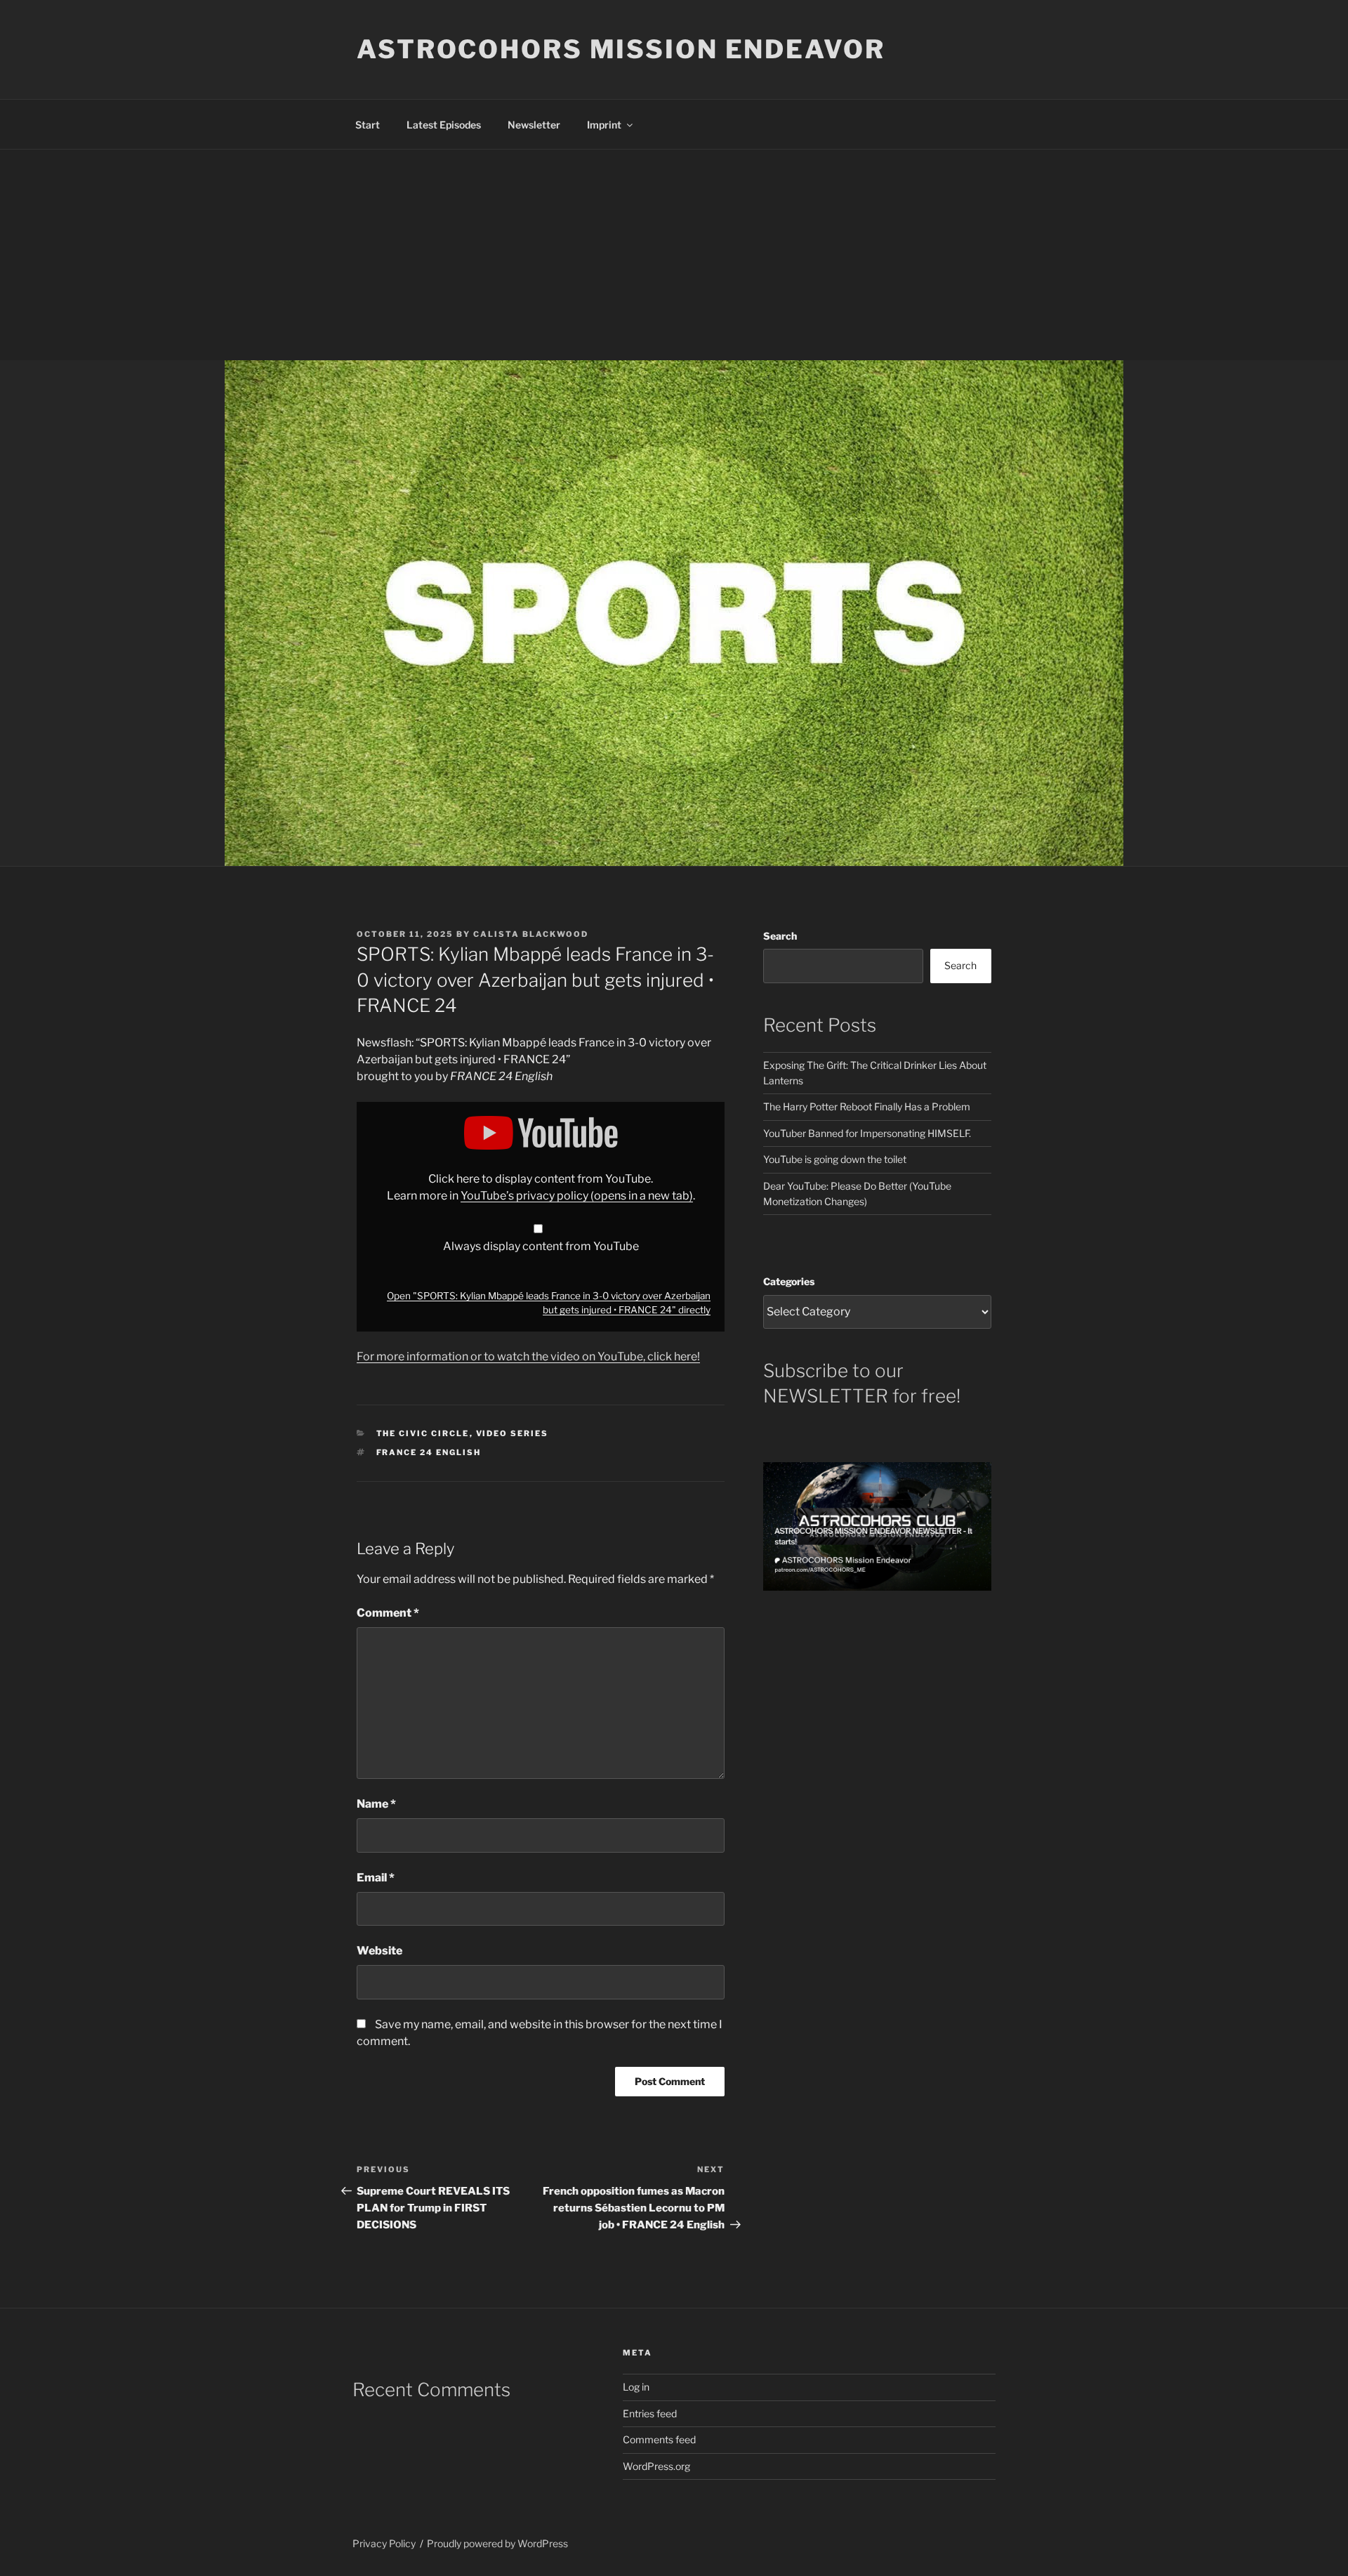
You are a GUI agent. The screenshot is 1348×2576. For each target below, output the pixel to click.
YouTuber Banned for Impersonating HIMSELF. (867, 1133)
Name (376, 1804)
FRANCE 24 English (429, 1452)
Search (780, 936)
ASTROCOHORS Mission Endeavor (621, 49)
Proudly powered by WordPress (497, 2543)
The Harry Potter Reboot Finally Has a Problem (867, 1106)
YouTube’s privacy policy (577, 1196)
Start (368, 125)
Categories (789, 1281)
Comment (388, 1613)
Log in (636, 2387)
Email (376, 1878)
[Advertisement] (674, 255)
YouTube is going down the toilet (835, 1159)
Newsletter (534, 125)
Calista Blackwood (531, 934)
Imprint (604, 125)
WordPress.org (656, 2466)
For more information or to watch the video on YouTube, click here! (528, 1356)
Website (379, 1951)
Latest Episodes (444, 125)
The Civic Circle (423, 1433)
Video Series (513, 1433)
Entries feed (650, 2413)
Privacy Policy (384, 2543)
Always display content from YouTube (541, 1246)
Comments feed (659, 2439)
